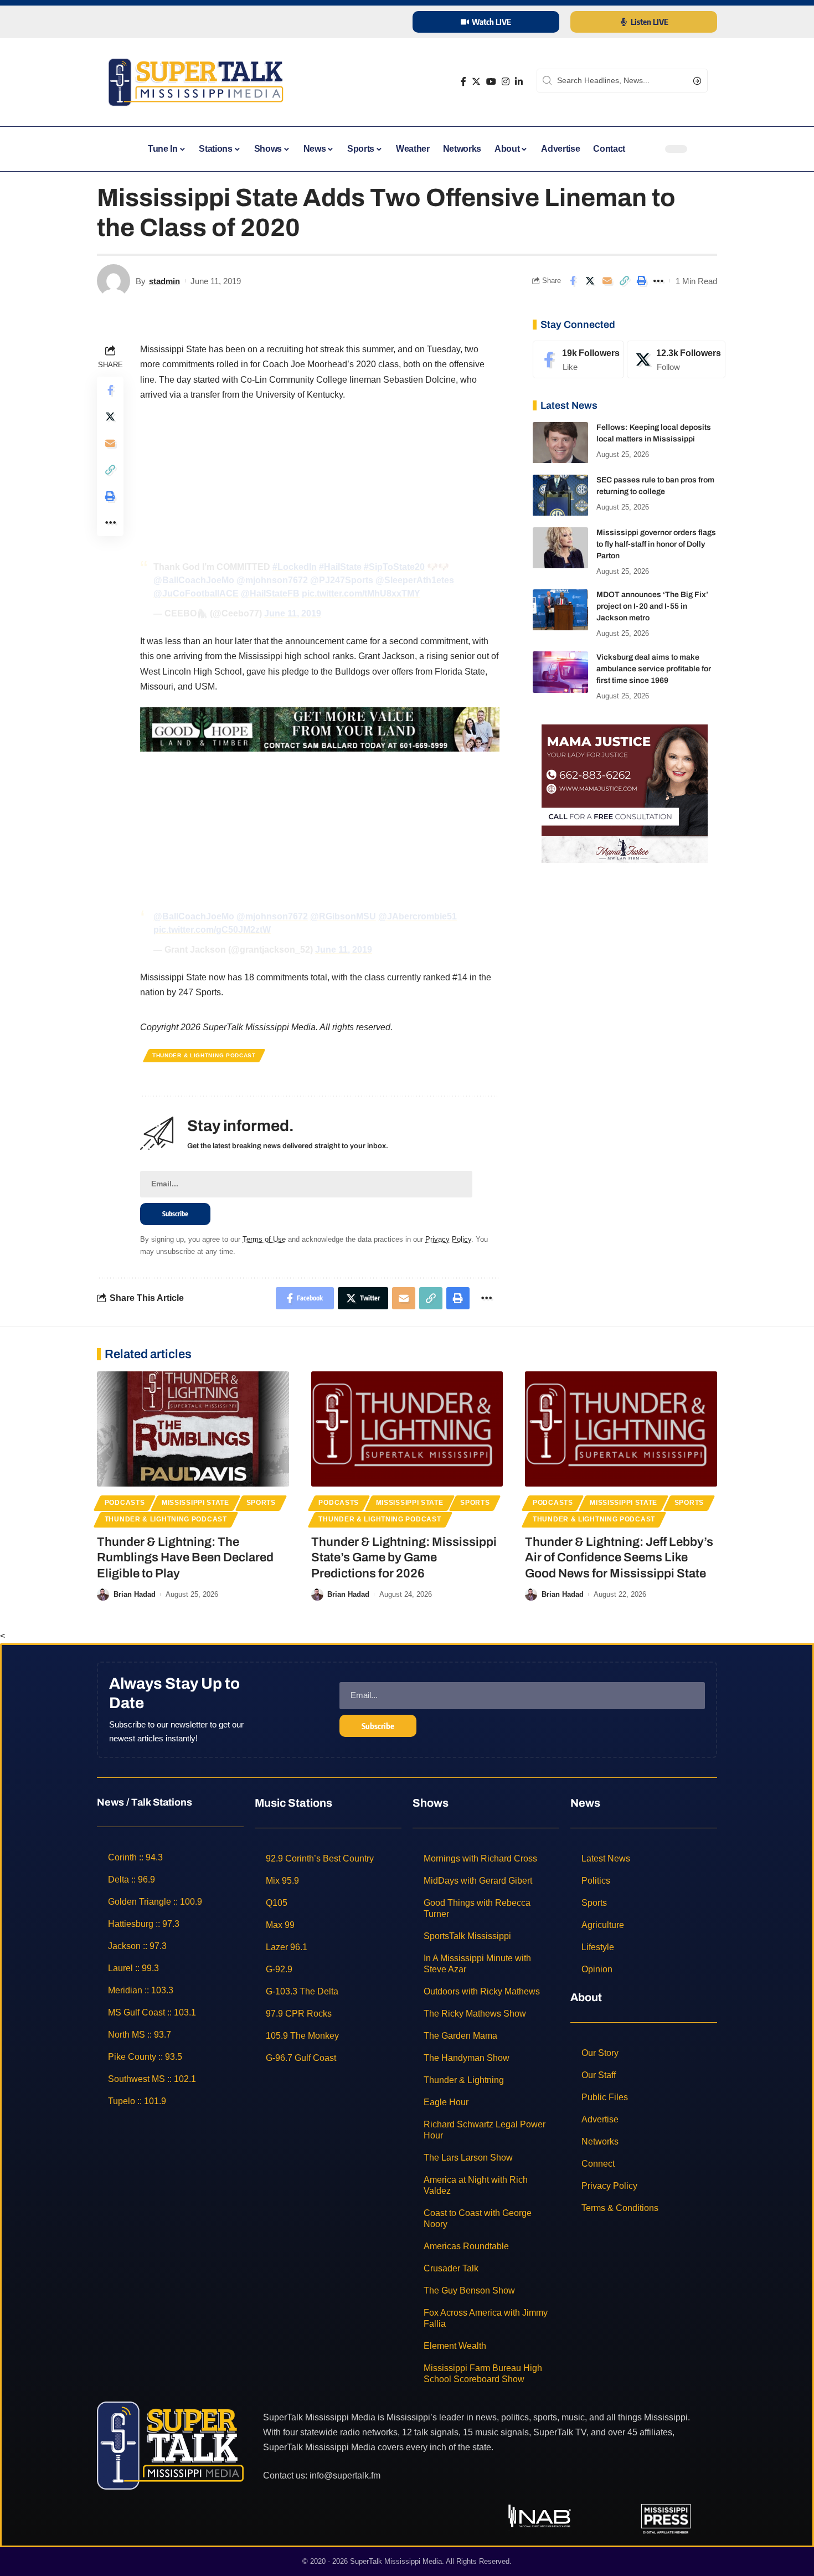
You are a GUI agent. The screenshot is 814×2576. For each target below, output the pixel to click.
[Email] (607, 281)
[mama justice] (625, 793)
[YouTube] (491, 82)
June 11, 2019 (293, 613)
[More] (658, 281)
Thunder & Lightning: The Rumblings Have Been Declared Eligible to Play (185, 1558)
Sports (261, 1503)
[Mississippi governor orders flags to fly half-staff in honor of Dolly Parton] (560, 548)
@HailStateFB (270, 593)
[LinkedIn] (519, 82)
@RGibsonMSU (343, 916)
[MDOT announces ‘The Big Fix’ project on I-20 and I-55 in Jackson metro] (560, 610)
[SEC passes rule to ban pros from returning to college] (560, 495)
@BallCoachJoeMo (194, 580)
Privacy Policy (448, 1239)
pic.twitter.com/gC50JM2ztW (212, 930)
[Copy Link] (624, 281)
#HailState (340, 567)
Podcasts (125, 1503)
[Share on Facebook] (573, 281)
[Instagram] (506, 82)
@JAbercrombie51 (418, 916)
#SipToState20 (394, 567)
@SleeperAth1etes (415, 580)
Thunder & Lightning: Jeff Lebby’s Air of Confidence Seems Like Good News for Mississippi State (619, 1558)
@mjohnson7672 (272, 580)
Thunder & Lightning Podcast (204, 1055)
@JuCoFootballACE (196, 593)
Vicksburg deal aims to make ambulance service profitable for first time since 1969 (654, 669)
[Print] (641, 281)
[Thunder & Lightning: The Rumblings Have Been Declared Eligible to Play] (193, 1429)
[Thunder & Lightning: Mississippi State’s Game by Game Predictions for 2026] (407, 1429)
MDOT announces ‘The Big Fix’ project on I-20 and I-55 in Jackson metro (652, 607)
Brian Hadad (135, 1594)
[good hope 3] (320, 729)
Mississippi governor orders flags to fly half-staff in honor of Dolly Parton (656, 545)
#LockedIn (295, 567)
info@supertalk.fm (345, 2475)
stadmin (164, 281)
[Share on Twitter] (590, 281)
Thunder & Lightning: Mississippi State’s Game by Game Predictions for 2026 (404, 1558)
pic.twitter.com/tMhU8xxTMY (361, 593)
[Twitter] (476, 82)
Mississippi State (195, 1503)
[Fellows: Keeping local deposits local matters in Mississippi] (560, 443)
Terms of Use (264, 1239)
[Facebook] (463, 82)
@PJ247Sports (342, 580)
